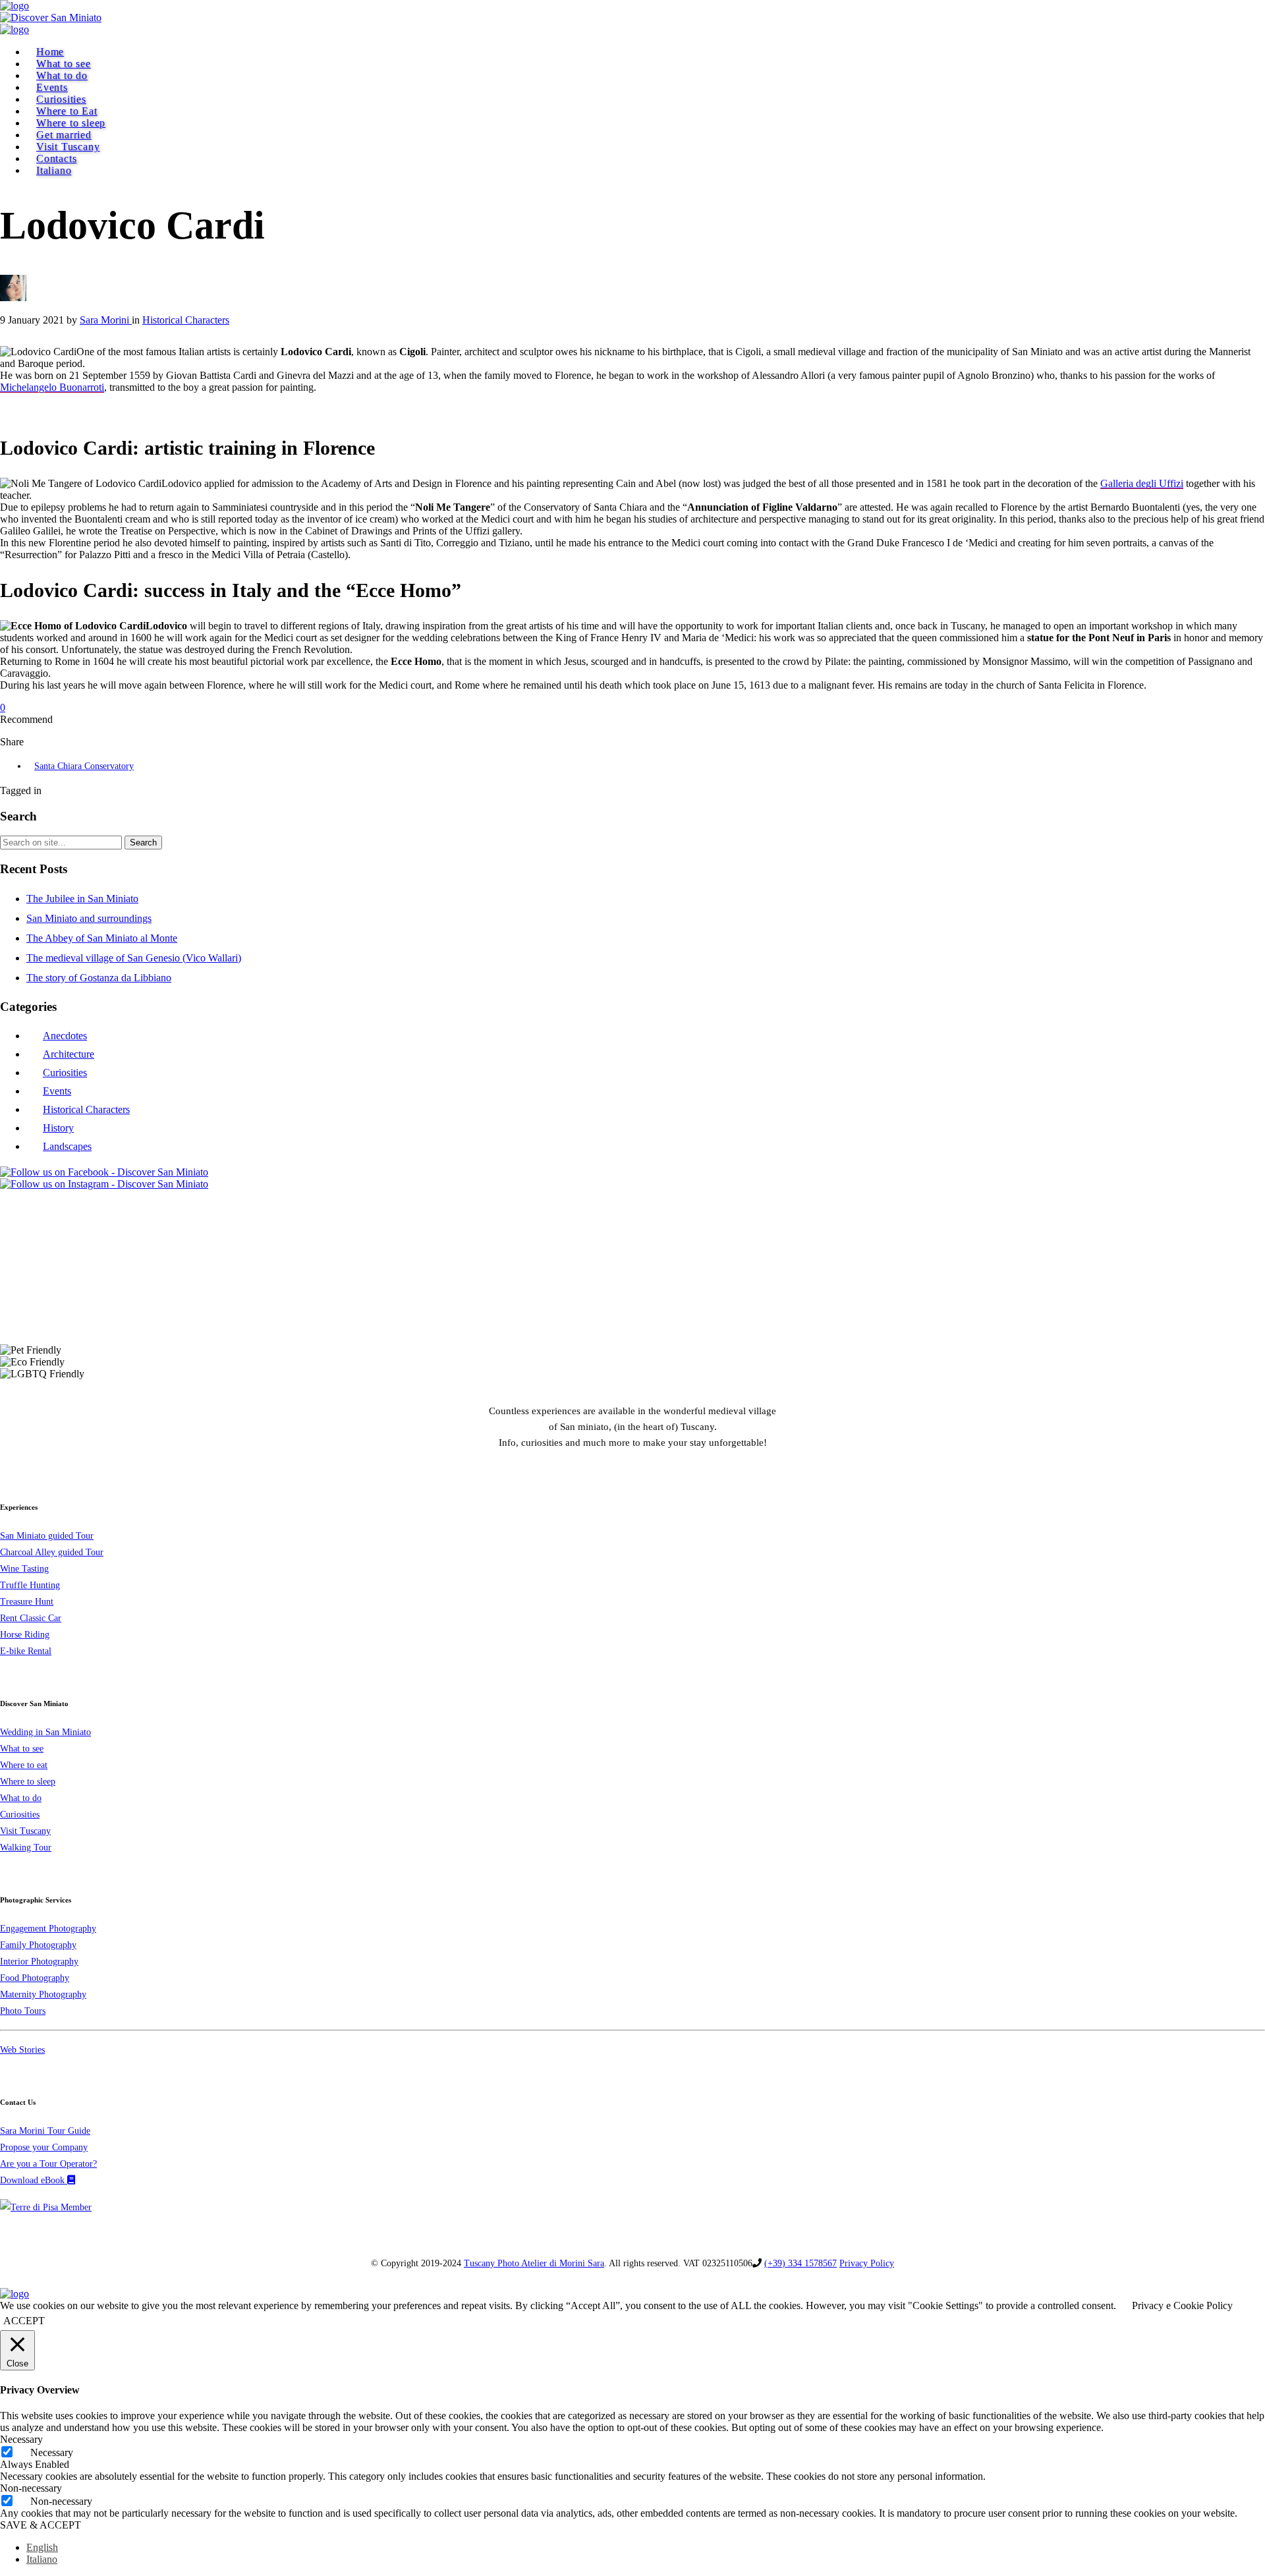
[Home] (14, 6)
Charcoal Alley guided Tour (52, 1552)
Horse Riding (25, 1635)
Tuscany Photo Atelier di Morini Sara (534, 2263)
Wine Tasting (24, 1569)
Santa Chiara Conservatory (84, 766)
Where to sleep (71, 123)
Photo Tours (23, 2011)
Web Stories (22, 2050)
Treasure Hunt (27, 1602)
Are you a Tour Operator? (48, 2164)
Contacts (56, 158)
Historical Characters (86, 1109)
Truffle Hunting (30, 1585)
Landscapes (67, 1146)
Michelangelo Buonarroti (52, 387)
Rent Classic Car (31, 1618)
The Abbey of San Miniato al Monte (102, 938)
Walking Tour (26, 1847)
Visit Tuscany (68, 147)
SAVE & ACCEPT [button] (41, 2525)
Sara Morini (106, 320)
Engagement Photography (48, 1929)
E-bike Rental (26, 1651)
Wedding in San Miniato (45, 1732)
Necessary (52, 2452)
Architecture (69, 1054)
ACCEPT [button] (24, 2321)
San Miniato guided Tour (47, 1536)
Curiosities (61, 99)
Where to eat (24, 1765)
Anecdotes (65, 1036)
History (58, 1128)
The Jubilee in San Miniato (82, 899)
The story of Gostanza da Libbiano (99, 978)
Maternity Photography (43, 1994)
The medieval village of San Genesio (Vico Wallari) (134, 958)
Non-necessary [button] (31, 2488)
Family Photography (38, 1945)
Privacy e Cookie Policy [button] (1182, 2305)
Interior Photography (39, 1961)
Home (50, 52)
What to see (64, 64)
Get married (64, 135)
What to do (62, 75)
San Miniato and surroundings (89, 918)
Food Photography (35, 1978)
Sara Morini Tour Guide (45, 2131)
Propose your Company (44, 2147)
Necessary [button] (21, 2439)
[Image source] (60, 1312)
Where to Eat (67, 111)
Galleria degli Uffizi (1142, 483)
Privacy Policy (867, 2263)
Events (52, 87)
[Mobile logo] (14, 2294)
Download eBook (34, 2180)
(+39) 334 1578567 (801, 2263)
